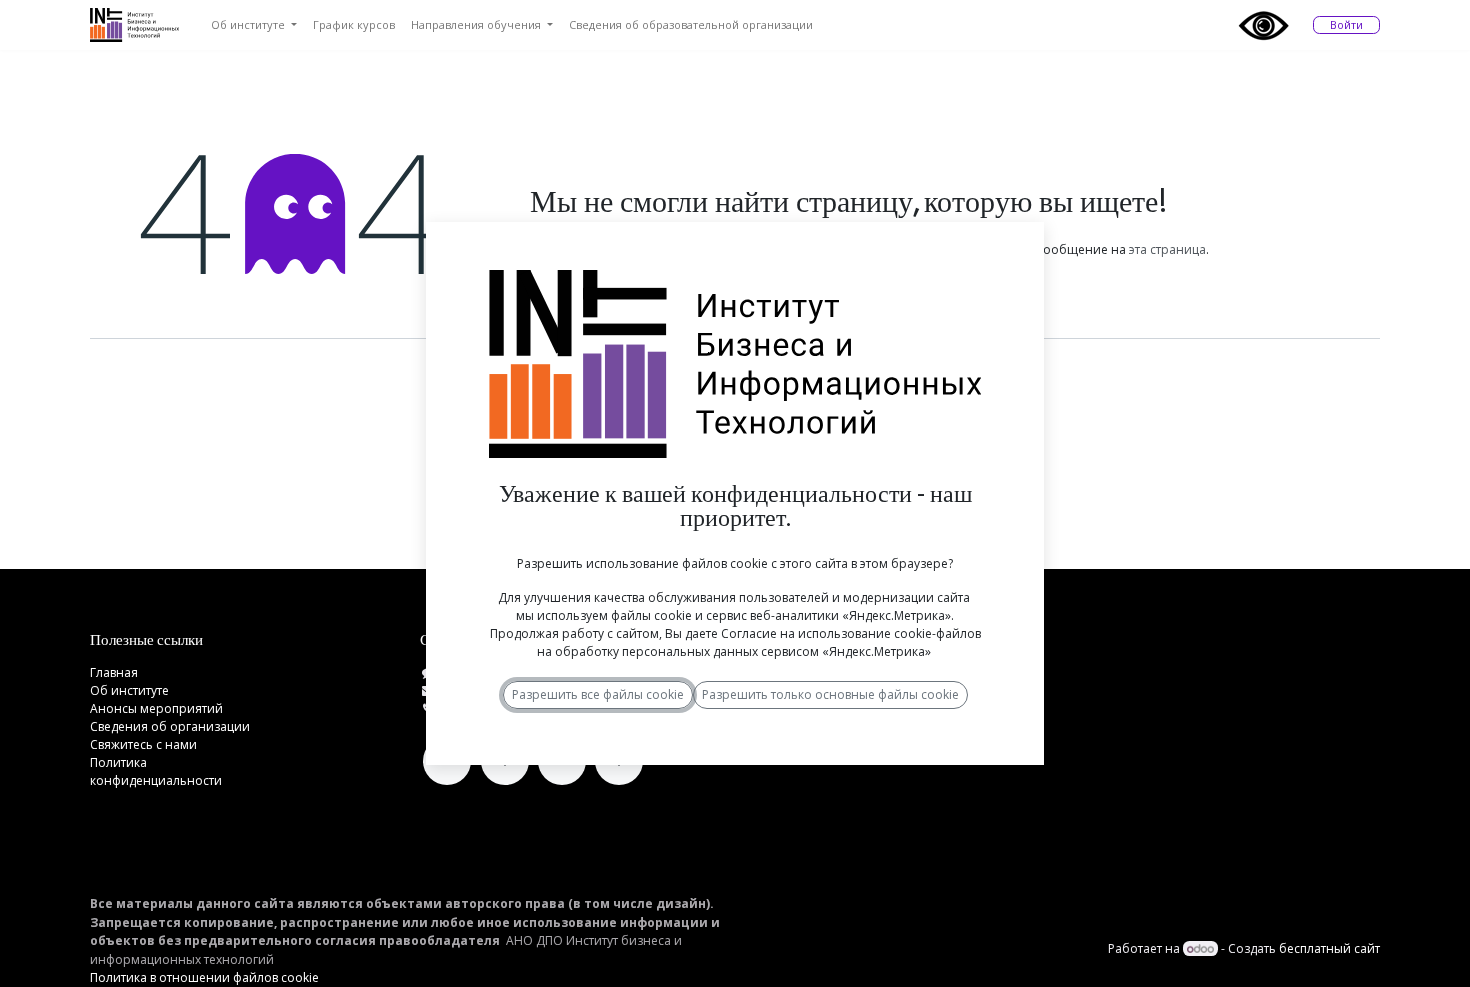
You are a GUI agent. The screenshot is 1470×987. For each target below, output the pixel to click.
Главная (114, 672)
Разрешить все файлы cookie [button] (598, 694)
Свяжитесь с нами (143, 744)
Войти (1346, 24)
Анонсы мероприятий (156, 708)
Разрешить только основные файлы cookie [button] (830, 694)
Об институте (129, 690)
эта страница (1167, 249)
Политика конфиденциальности (156, 771)
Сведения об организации (170, 726)
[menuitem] (254, 25)
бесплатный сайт (1329, 948)
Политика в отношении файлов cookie (204, 977)
